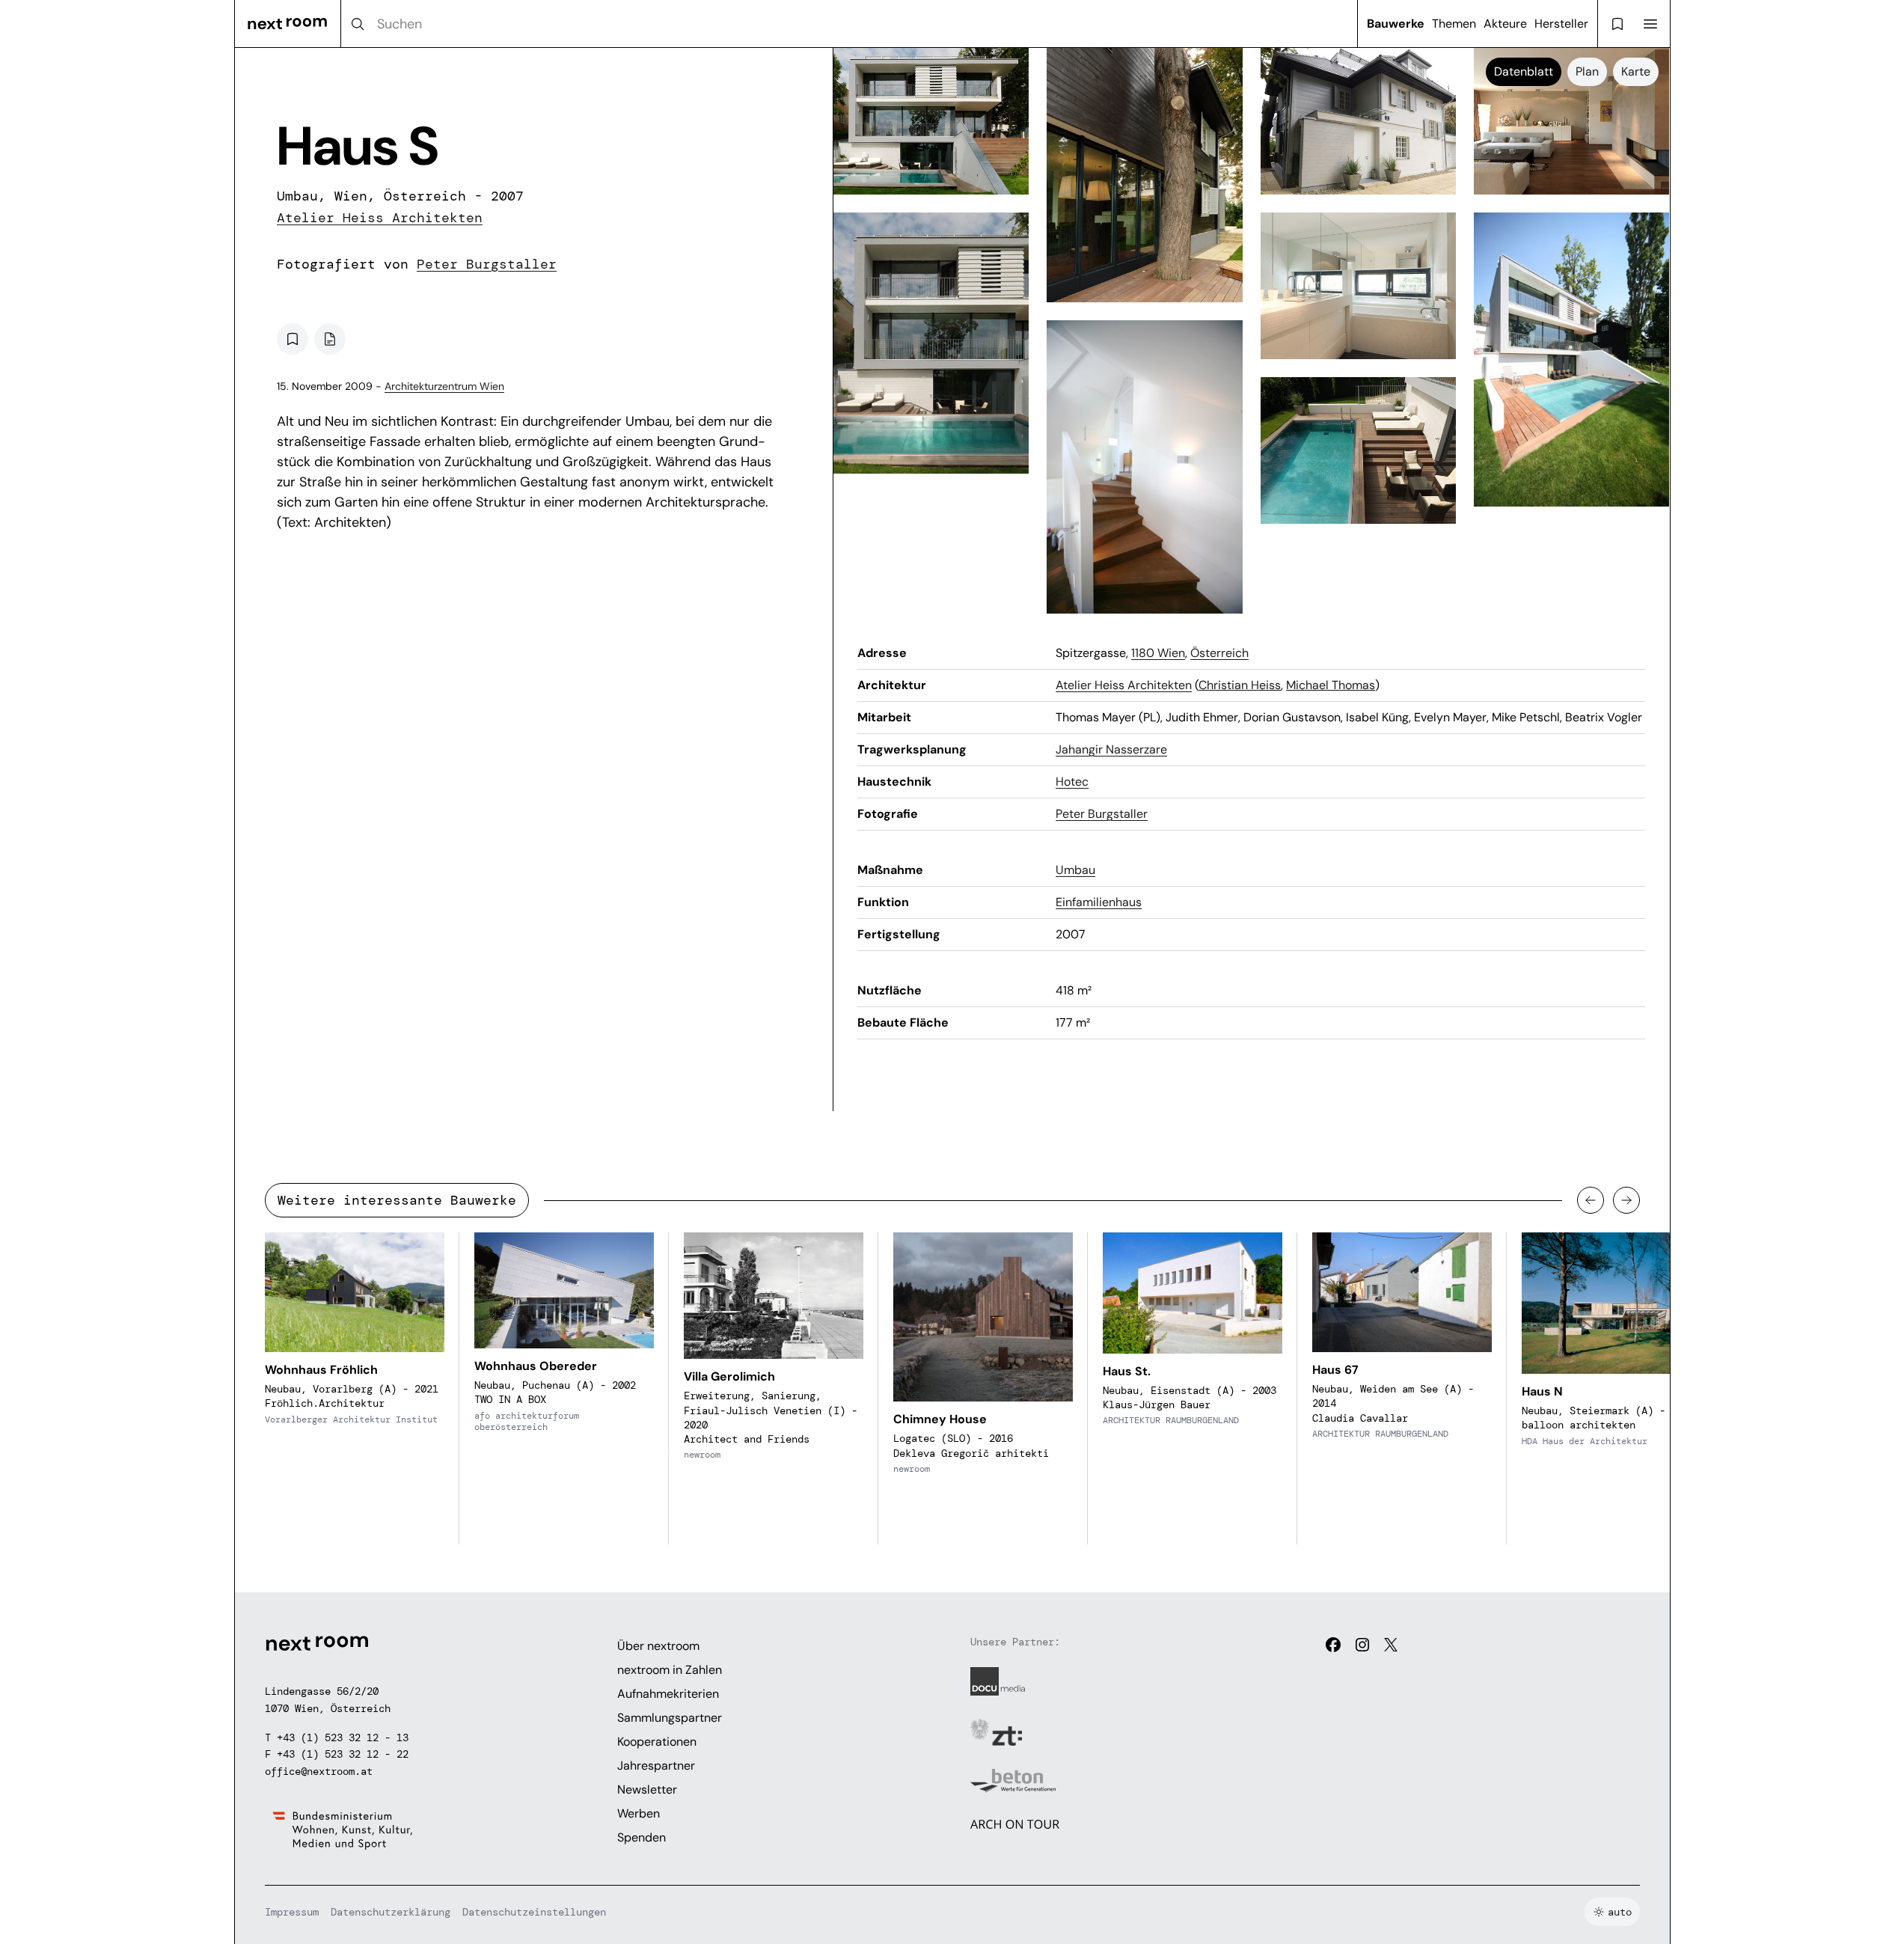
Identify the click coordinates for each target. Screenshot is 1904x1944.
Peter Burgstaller (487, 264)
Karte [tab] (1636, 71)
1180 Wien (1158, 653)
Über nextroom (658, 1646)
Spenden (642, 1837)
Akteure (1505, 24)
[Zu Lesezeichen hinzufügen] (293, 339)
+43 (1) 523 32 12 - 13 (343, 1737)
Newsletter (647, 1789)
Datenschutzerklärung (391, 1912)
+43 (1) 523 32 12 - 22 (343, 1754)
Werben (639, 1813)
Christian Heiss (1240, 685)
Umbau (1075, 870)
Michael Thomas (1331, 685)
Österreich (1219, 653)
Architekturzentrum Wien (444, 386)
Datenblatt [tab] (1524, 71)
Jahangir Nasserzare (1111, 749)
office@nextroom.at (319, 1771)
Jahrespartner (656, 1766)
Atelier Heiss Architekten (380, 218)
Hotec (1072, 782)
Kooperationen (657, 1742)
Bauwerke (1396, 24)
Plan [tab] (1587, 71)
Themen (1454, 24)
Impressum (292, 1912)
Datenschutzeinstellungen (534, 1912)
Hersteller (1561, 24)
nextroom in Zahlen (670, 1670)
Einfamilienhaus (1099, 902)
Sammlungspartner (670, 1718)
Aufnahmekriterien (668, 1694)
